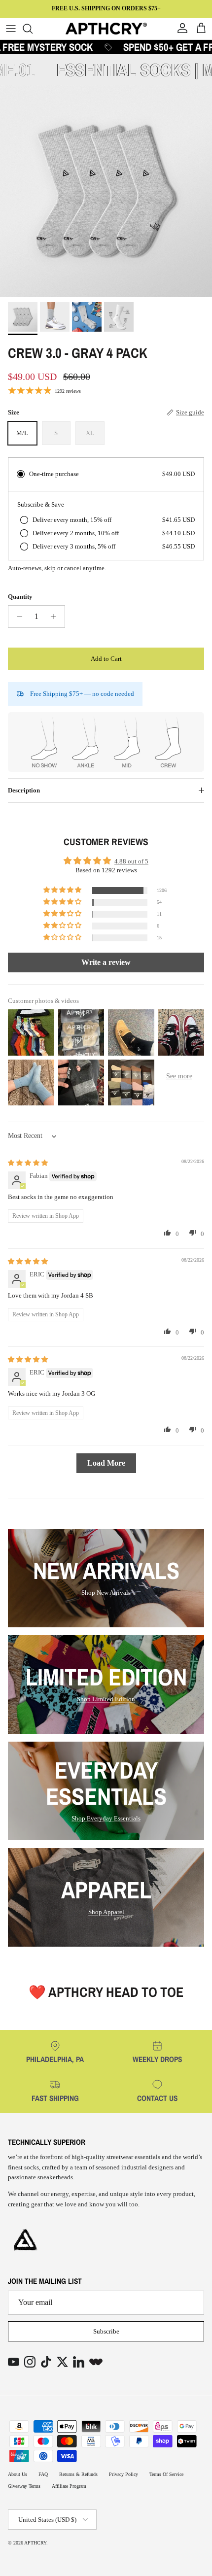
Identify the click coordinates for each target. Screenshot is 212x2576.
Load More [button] (106, 1463)
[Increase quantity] (56, 617)
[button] (63, 890)
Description (24, 790)
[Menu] (11, 29)
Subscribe (106, 2331)
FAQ (43, 2474)
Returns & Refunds (78, 2474)
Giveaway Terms (24, 2486)
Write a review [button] (106, 962)
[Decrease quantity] (17, 617)
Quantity (20, 597)
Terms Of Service (166, 2474)
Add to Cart (106, 659)
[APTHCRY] (106, 29)
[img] (28, 1163)
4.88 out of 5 (131, 861)
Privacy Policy (124, 2474)
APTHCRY (35, 2543)
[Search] (33, 29)
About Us (18, 2474)
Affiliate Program (69, 2486)
